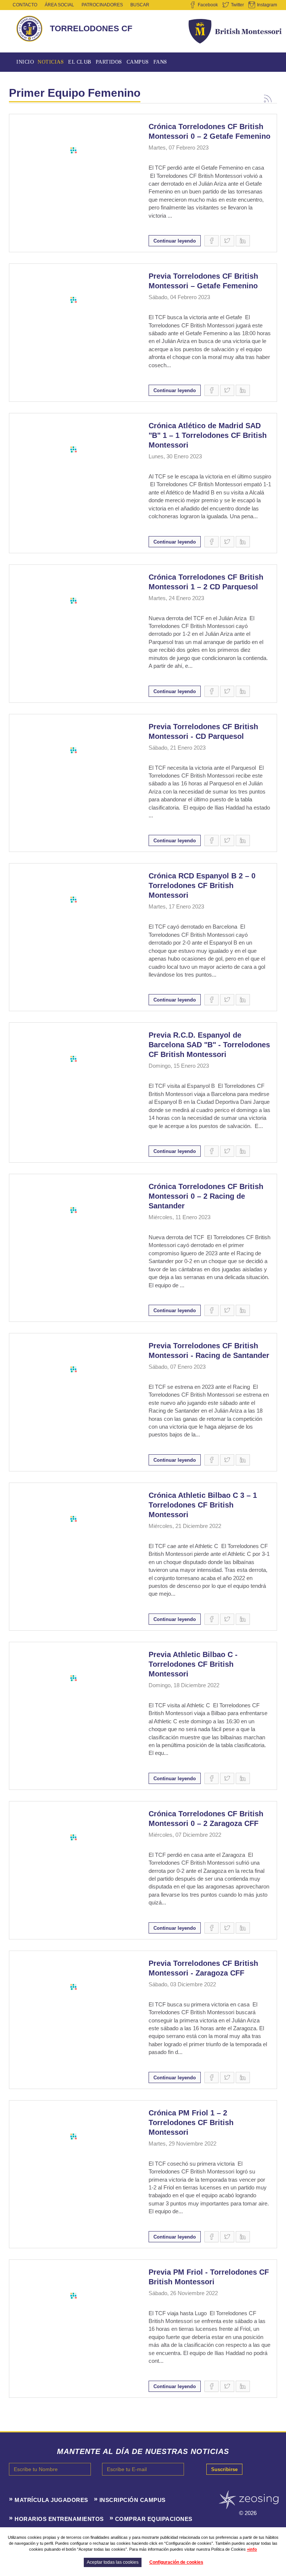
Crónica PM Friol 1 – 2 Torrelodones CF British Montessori (191, 2122)
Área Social (59, 5)
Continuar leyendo (175, 241)
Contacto (25, 5)
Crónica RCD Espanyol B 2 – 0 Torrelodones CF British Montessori (202, 885)
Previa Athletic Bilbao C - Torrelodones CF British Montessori (193, 1664)
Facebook (208, 5)
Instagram (267, 5)
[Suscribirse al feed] (268, 97)
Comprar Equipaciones (154, 2519)
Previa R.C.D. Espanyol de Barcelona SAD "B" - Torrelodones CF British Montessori (209, 1045)
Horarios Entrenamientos (59, 2519)
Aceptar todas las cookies (113, 2562)
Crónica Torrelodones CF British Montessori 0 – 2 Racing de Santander (206, 1196)
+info (252, 2549)
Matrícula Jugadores (51, 2500)
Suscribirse (224, 2469)
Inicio (25, 62)
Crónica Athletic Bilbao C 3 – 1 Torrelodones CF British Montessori (203, 1505)
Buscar (140, 5)
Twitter (237, 5)
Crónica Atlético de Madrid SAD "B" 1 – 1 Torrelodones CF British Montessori (208, 435)
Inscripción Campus (133, 2500)
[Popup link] (73, 150)
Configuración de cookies (176, 2562)
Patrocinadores (102, 5)
